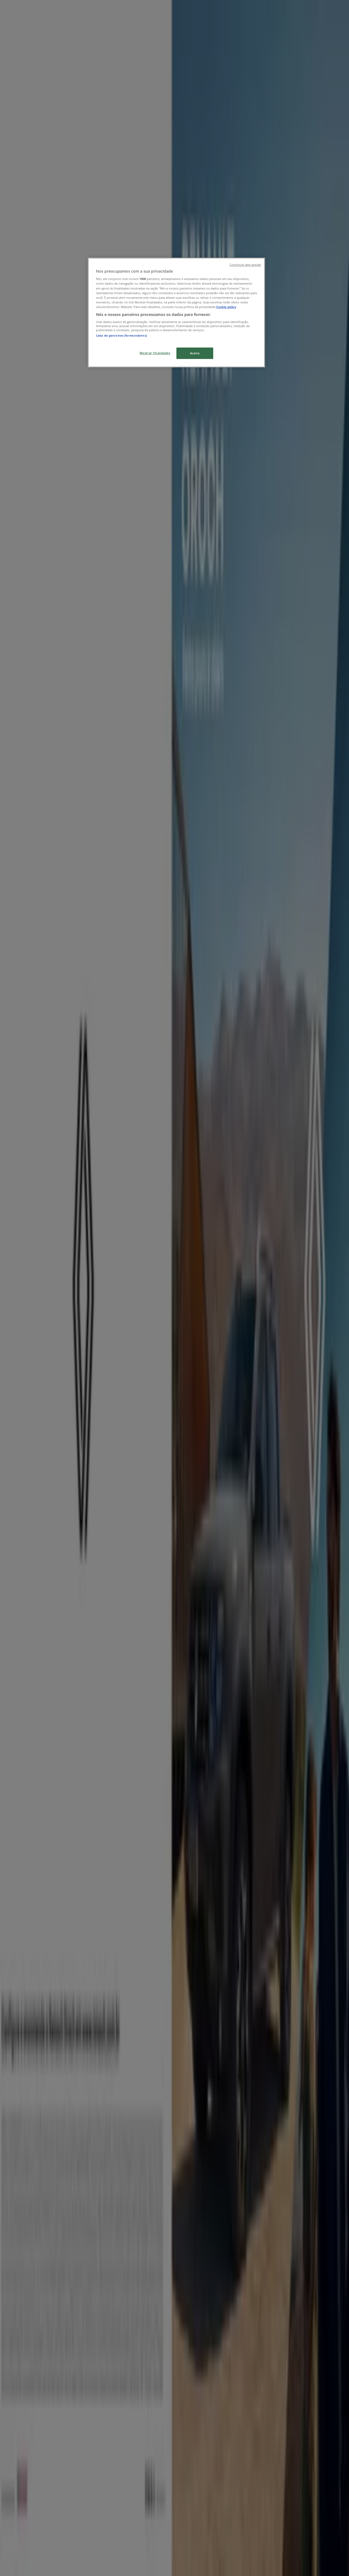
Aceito (195, 353)
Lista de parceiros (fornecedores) (121, 335)
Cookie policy (226, 307)
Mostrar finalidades (155, 353)
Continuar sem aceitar (245, 265)
